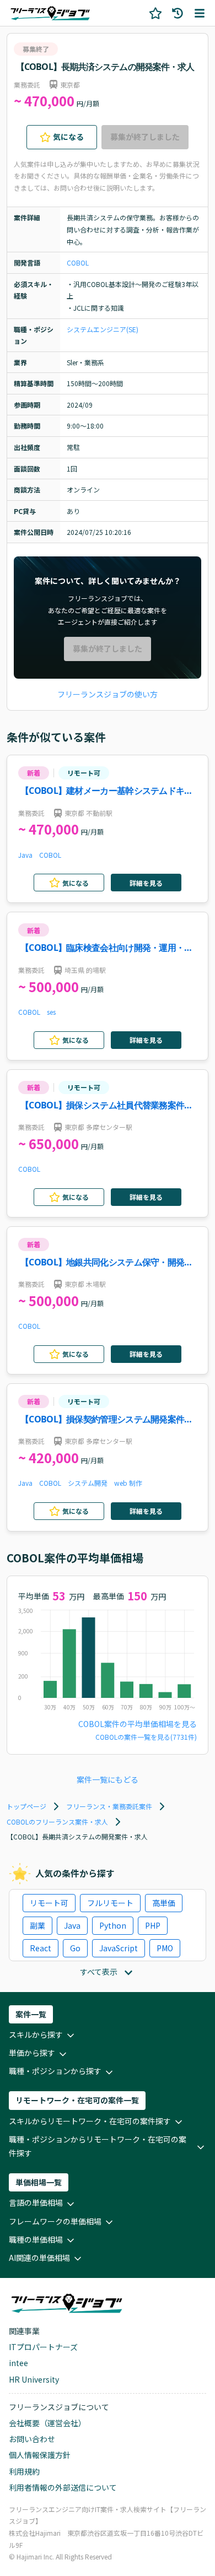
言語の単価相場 (36, 2202)
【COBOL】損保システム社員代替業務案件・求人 (107, 1106)
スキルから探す (36, 2034)
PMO (165, 1948)
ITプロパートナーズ (43, 2347)
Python (113, 1925)
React (41, 1948)
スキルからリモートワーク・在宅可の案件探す (90, 2121)
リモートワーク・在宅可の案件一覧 (77, 2100)
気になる (68, 137)
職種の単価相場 (36, 2239)
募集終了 (36, 49)
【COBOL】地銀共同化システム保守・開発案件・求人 (107, 1263)
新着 (34, 773)
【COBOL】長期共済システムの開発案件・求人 (105, 67)
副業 (37, 1925)
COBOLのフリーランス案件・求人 (57, 1822)
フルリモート (110, 1903)
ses (51, 1012)
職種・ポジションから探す (55, 2071)
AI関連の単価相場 (39, 2258)
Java (25, 855)
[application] (108, 1662)
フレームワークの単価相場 (55, 2221)
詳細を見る (146, 883)
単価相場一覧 (39, 2182)
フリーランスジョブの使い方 (108, 694)
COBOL (78, 263)
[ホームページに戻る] (50, 13)
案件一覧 (31, 2014)
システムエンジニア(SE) (103, 329)
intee (18, 2363)
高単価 (164, 1903)
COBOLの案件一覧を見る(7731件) (146, 1737)
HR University (34, 2379)
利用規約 (24, 2471)
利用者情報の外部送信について (63, 2487)
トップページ (26, 1806)
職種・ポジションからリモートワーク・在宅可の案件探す (98, 2146)
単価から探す (32, 2053)
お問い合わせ (32, 2439)
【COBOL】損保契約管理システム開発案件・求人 (107, 1420)
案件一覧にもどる (108, 1779)
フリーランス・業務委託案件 (109, 1806)
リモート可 (84, 773)
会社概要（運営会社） (47, 2423)
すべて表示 (99, 1972)
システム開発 (88, 1483)
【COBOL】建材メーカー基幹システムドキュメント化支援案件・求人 (107, 791)
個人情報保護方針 (40, 2455)
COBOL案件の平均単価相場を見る (138, 1724)
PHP (153, 1925)
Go (75, 1948)
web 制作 (128, 1483)
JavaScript (119, 1948)
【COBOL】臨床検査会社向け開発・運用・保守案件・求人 (107, 948)
